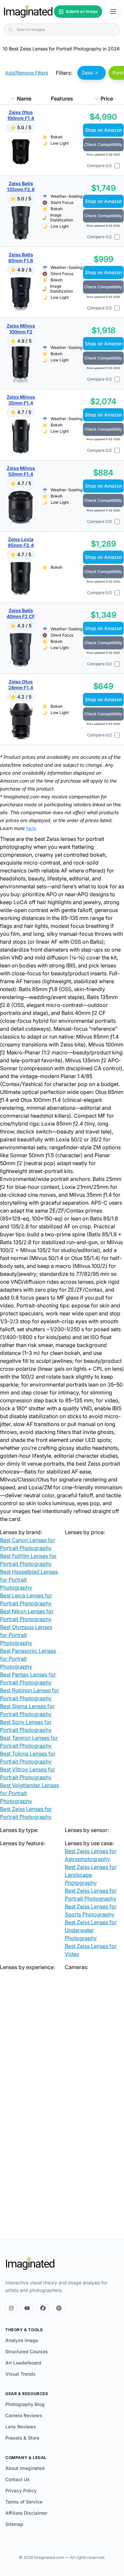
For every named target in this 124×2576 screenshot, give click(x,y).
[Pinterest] (59, 2308)
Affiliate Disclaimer (26, 2513)
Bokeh (57, 137)
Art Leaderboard (23, 2363)
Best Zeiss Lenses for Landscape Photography (91, 1875)
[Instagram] (11, 2308)
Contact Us (18, 2479)
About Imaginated (25, 2468)
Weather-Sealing (66, 196)
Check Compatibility (103, 144)
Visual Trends (21, 2374)
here (31, 828)
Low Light (60, 143)
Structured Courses (27, 2351)
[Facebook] (43, 2308)
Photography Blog (25, 2404)
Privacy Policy (21, 2490)
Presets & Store (22, 2438)
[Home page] (28, 12)
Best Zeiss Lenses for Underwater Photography (91, 1930)
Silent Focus (62, 202)
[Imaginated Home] (30, 2264)
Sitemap (14, 2524)
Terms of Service (24, 2502)
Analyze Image (22, 2340)
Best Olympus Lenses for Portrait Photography (26, 1635)
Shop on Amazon (103, 130)
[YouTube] (27, 2308)
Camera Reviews (24, 2415)
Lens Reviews (21, 2427)
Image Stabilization (62, 217)
